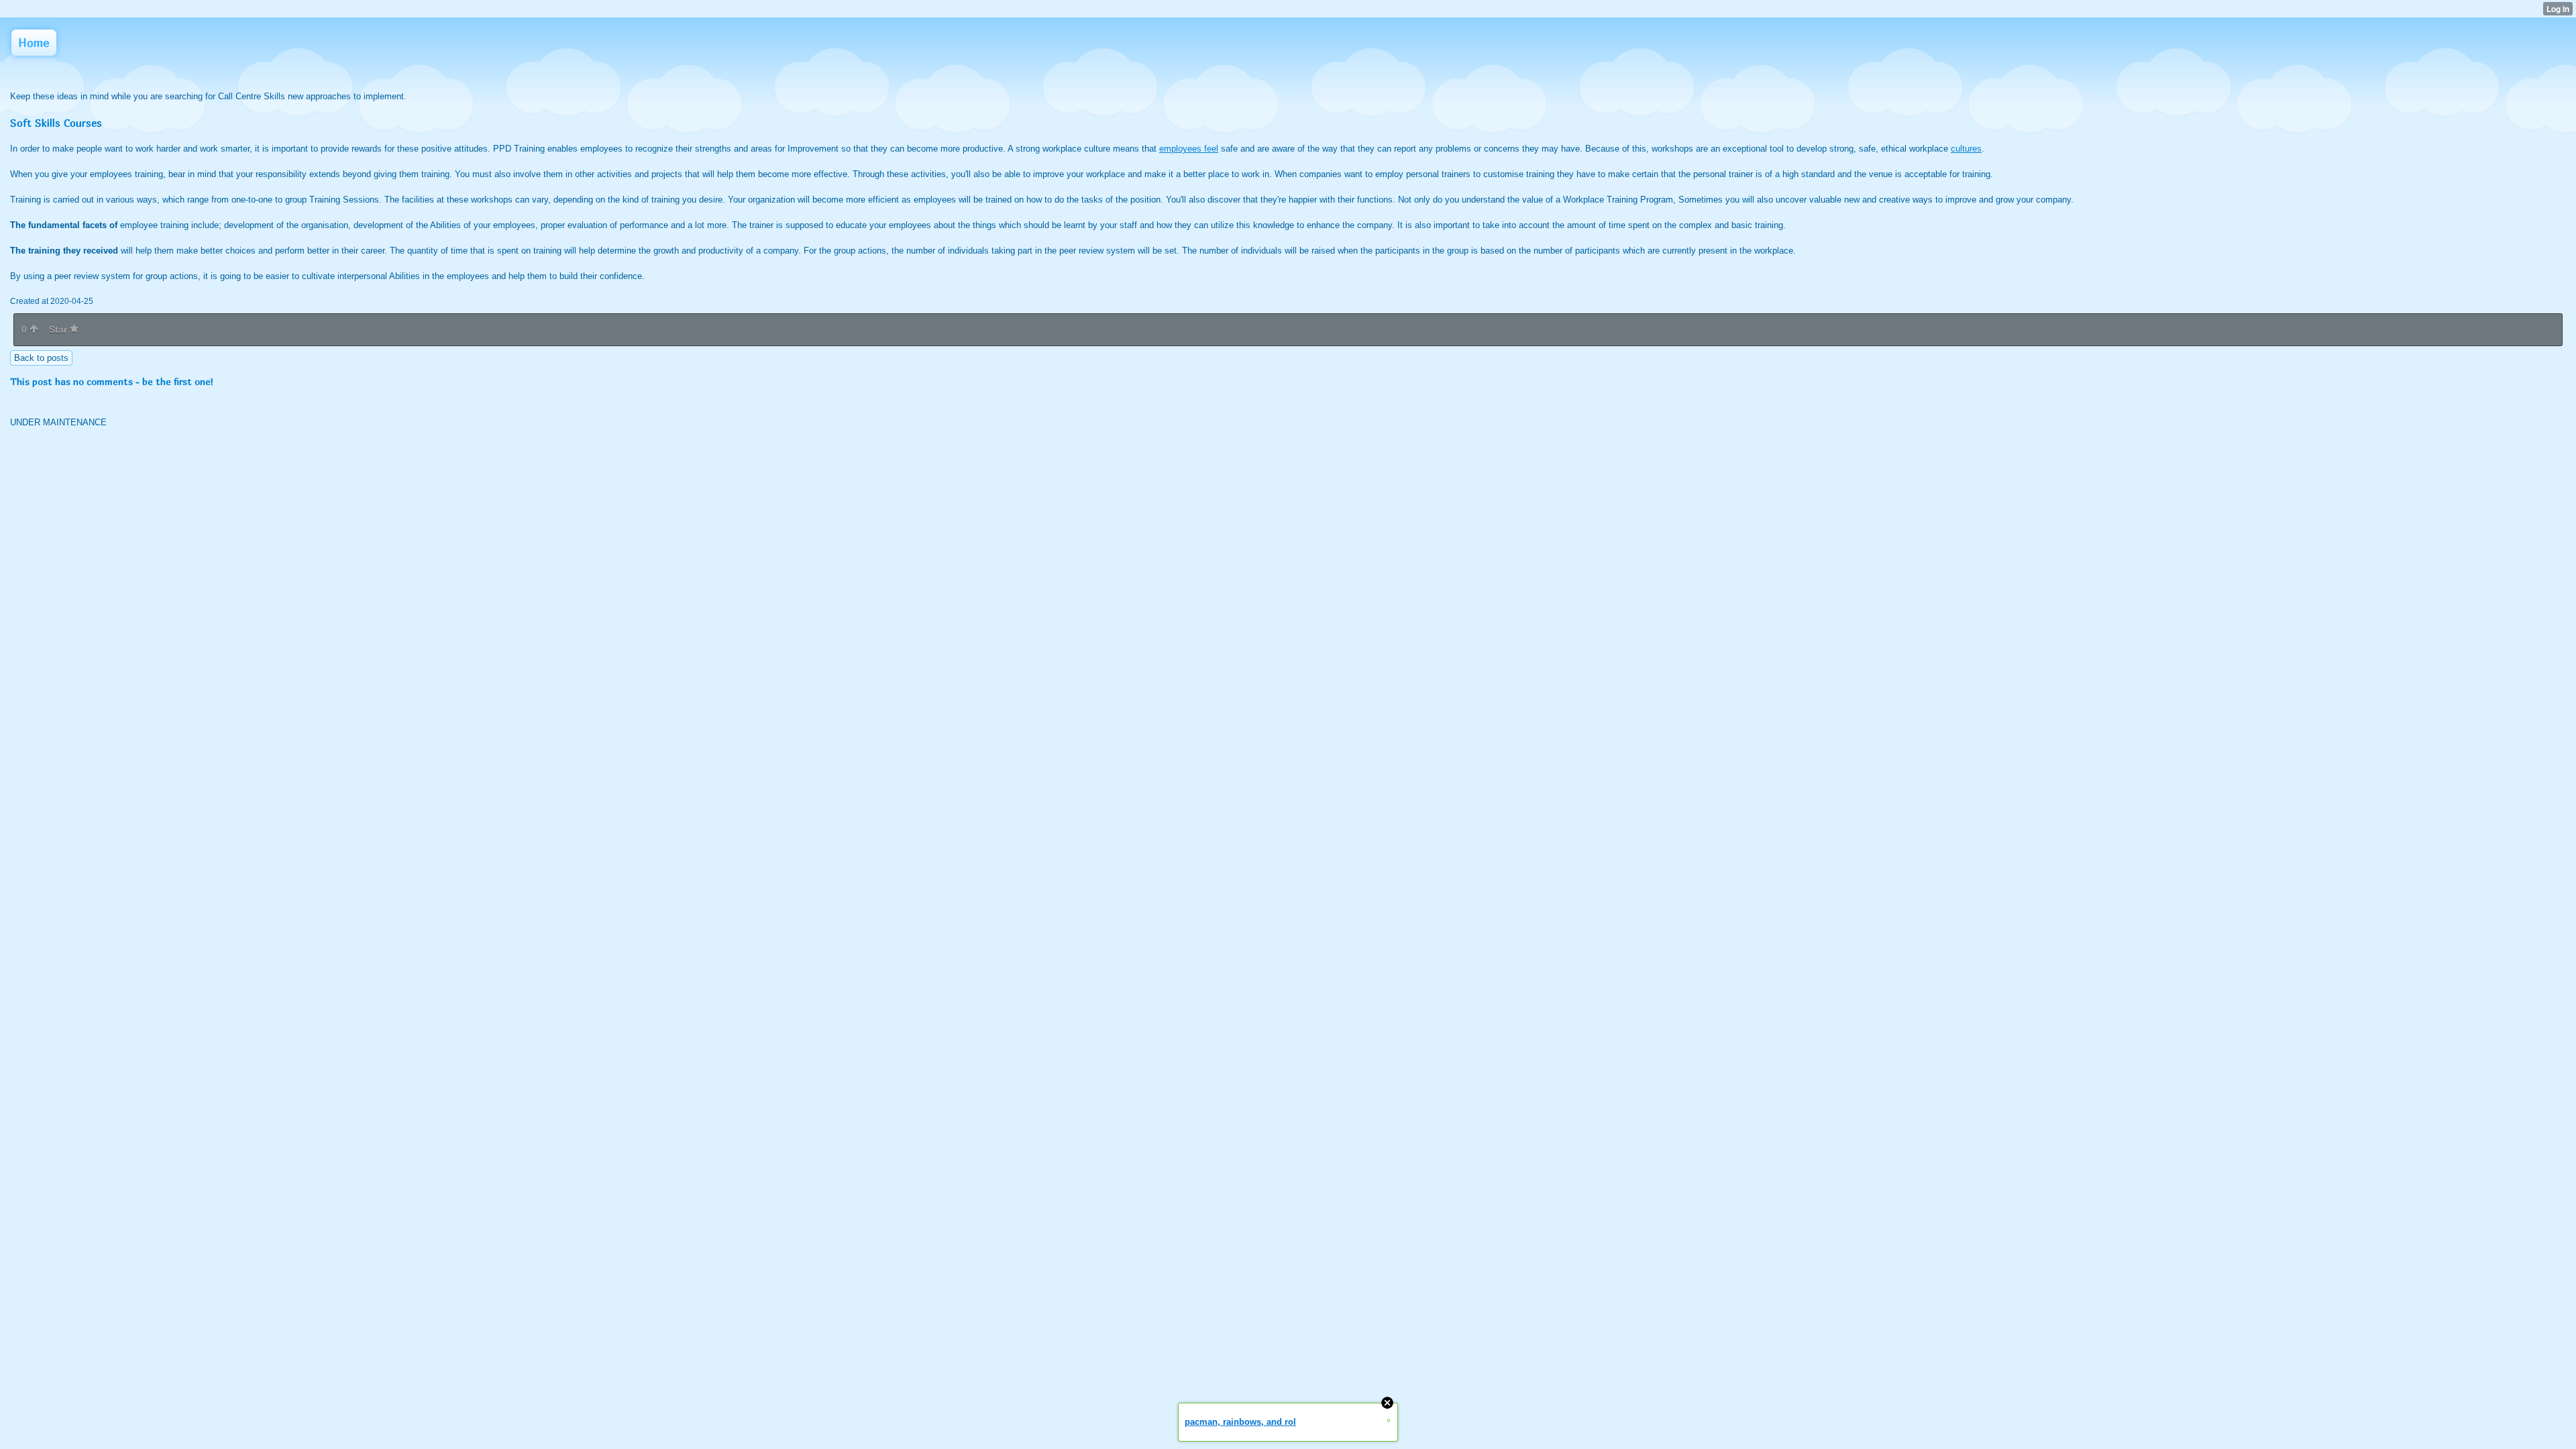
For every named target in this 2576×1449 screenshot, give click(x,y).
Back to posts (41, 358)
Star (59, 329)
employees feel (1189, 149)
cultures (1966, 149)
